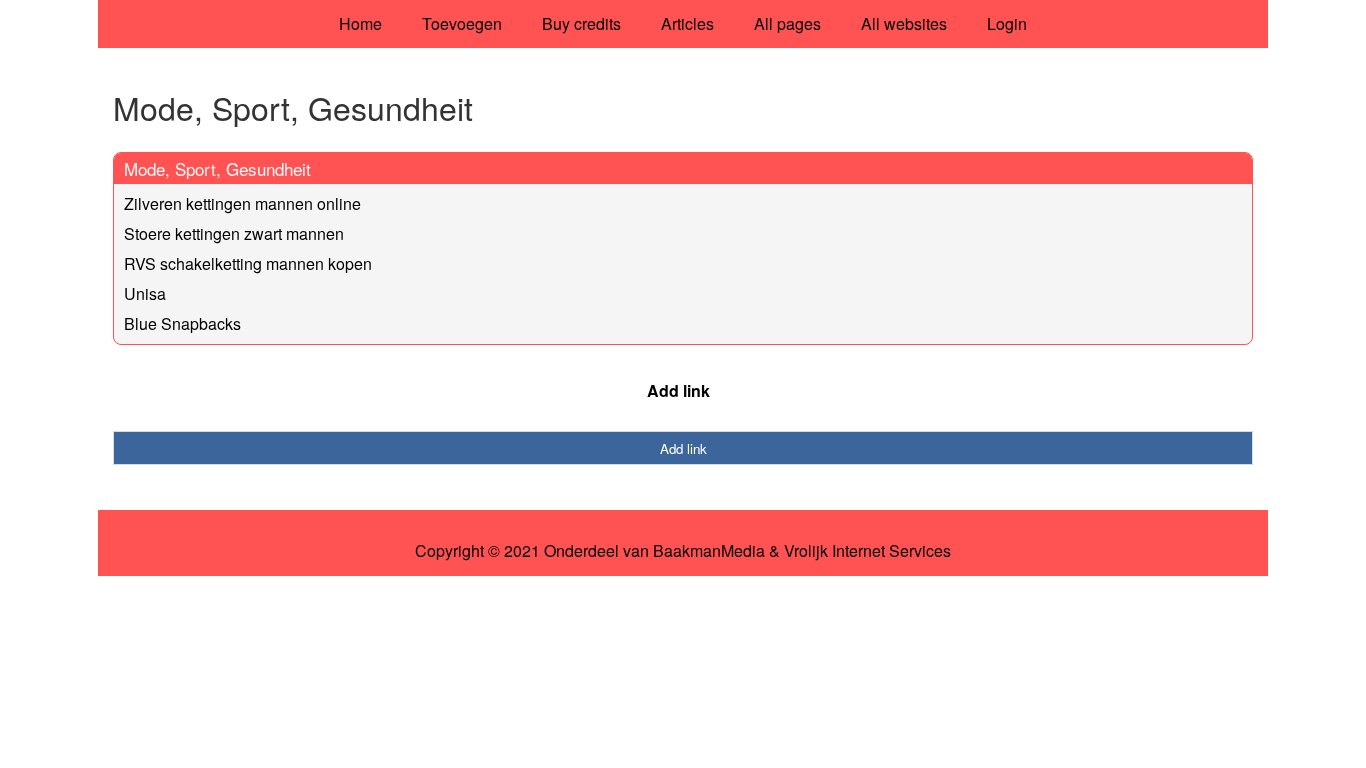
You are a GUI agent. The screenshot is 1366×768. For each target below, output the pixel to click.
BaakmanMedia (709, 551)
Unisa (145, 293)
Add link (678, 390)
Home (360, 23)
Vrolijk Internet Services (867, 551)
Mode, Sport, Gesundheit (217, 168)
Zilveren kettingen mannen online (242, 203)
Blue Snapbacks (182, 323)
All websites (904, 23)
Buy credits (581, 23)
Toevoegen (462, 23)
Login (1007, 23)
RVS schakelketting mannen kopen (248, 263)
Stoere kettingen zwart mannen (234, 233)
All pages (787, 23)
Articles (687, 23)
